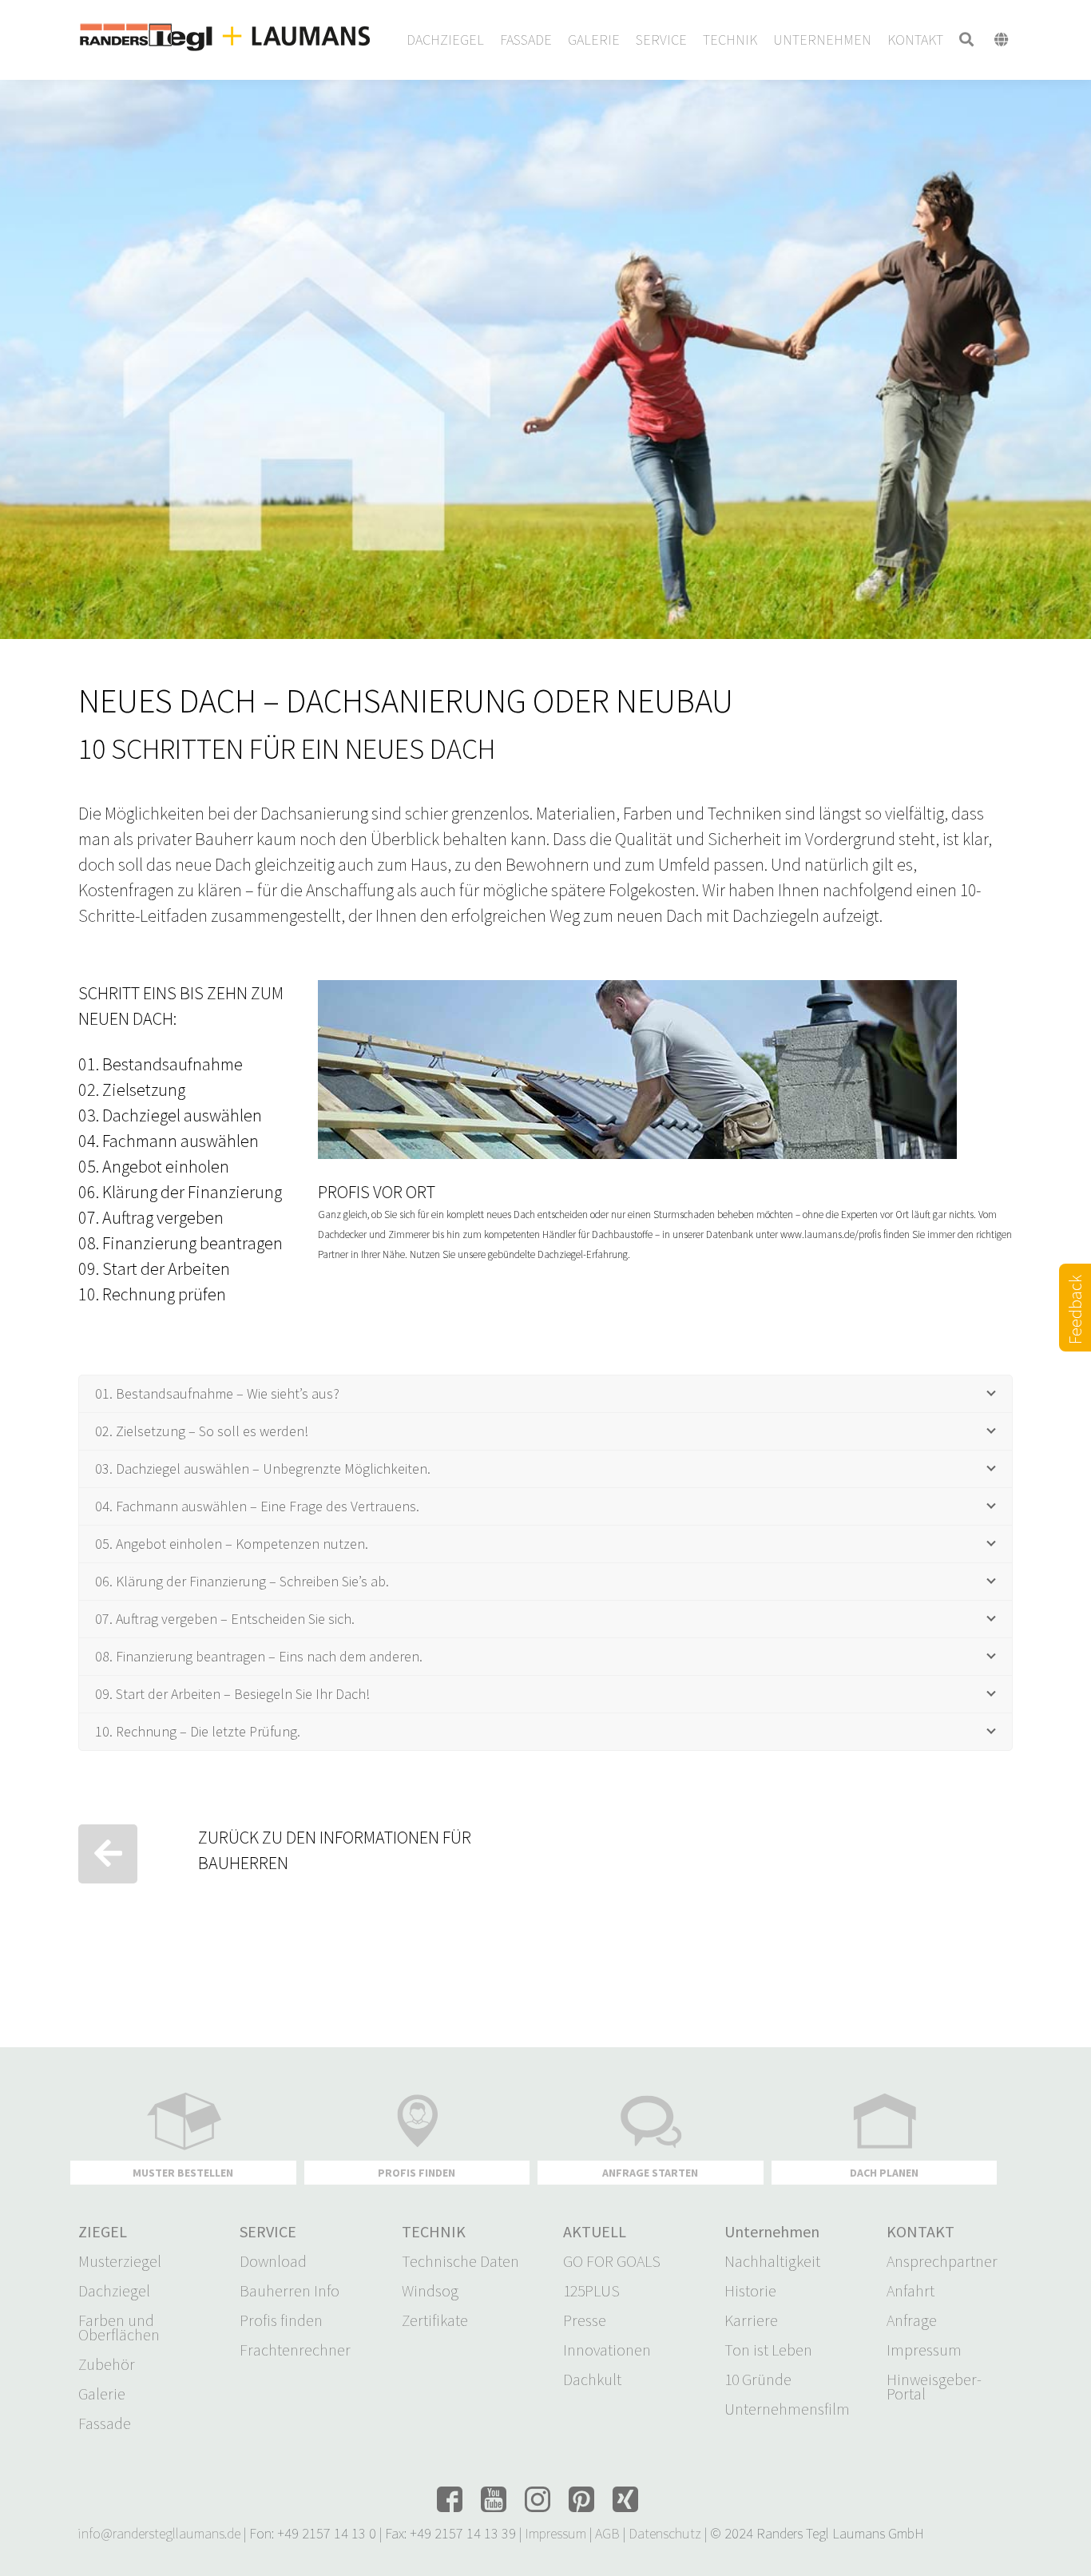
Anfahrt (910, 2291)
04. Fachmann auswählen (169, 1141)
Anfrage (912, 2320)
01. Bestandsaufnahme (161, 1064)
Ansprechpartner (942, 2261)
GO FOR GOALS (612, 2261)
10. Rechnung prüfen (152, 1294)
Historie (750, 2291)
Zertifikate (435, 2320)
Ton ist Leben (768, 2350)
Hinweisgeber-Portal (934, 2387)
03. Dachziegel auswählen (170, 1115)
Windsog (430, 2291)
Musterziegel (120, 2261)
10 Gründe (758, 2380)
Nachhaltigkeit (772, 2261)
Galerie (102, 2394)
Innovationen (607, 2350)
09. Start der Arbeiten (154, 1268)
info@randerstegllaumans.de (159, 2533)
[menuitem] (445, 40)
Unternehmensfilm (787, 2409)
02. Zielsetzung (132, 1090)
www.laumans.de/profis (831, 1234)
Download (273, 2261)
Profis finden (281, 2320)
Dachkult (592, 2380)
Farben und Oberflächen (119, 2328)
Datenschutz (665, 2533)
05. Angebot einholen (154, 1166)
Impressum (924, 2350)
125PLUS (591, 2291)
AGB (607, 2533)
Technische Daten (460, 2261)
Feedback (1075, 1328)
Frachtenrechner (295, 2350)
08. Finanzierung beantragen (181, 1243)
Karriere (751, 2320)
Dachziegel (114, 2291)
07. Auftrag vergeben (151, 1217)
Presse (585, 2320)
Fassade (105, 2423)
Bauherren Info (290, 2291)
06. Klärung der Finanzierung (180, 1192)
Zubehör (107, 2364)
